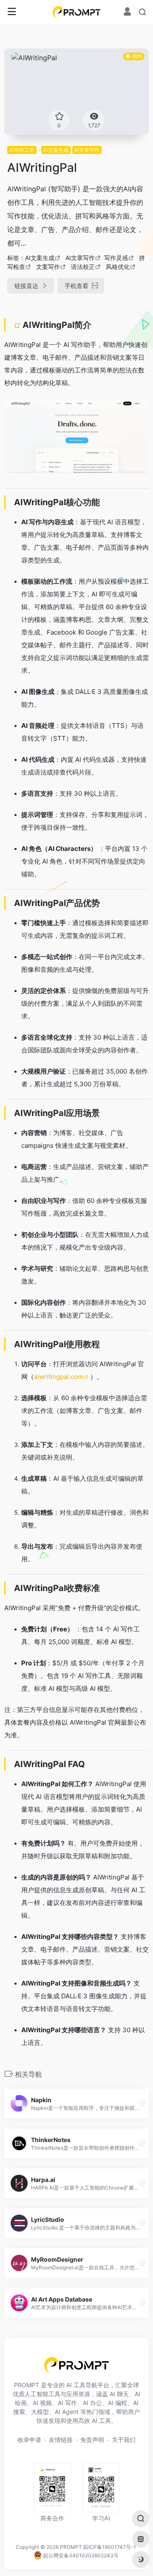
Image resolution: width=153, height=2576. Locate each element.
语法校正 (83, 267)
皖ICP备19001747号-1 (110, 2547)
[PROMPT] (77, 12)
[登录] (127, 13)
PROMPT (71, 2547)
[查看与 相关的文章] (18, 325)
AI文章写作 (87, 150)
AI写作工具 (22, 150)
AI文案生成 (56, 150)
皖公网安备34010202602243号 (80, 2555)
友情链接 (61, 2440)
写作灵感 (116, 258)
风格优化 (118, 267)
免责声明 (92, 2440)
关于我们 (124, 2440)
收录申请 (29, 2440)
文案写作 (48, 267)
